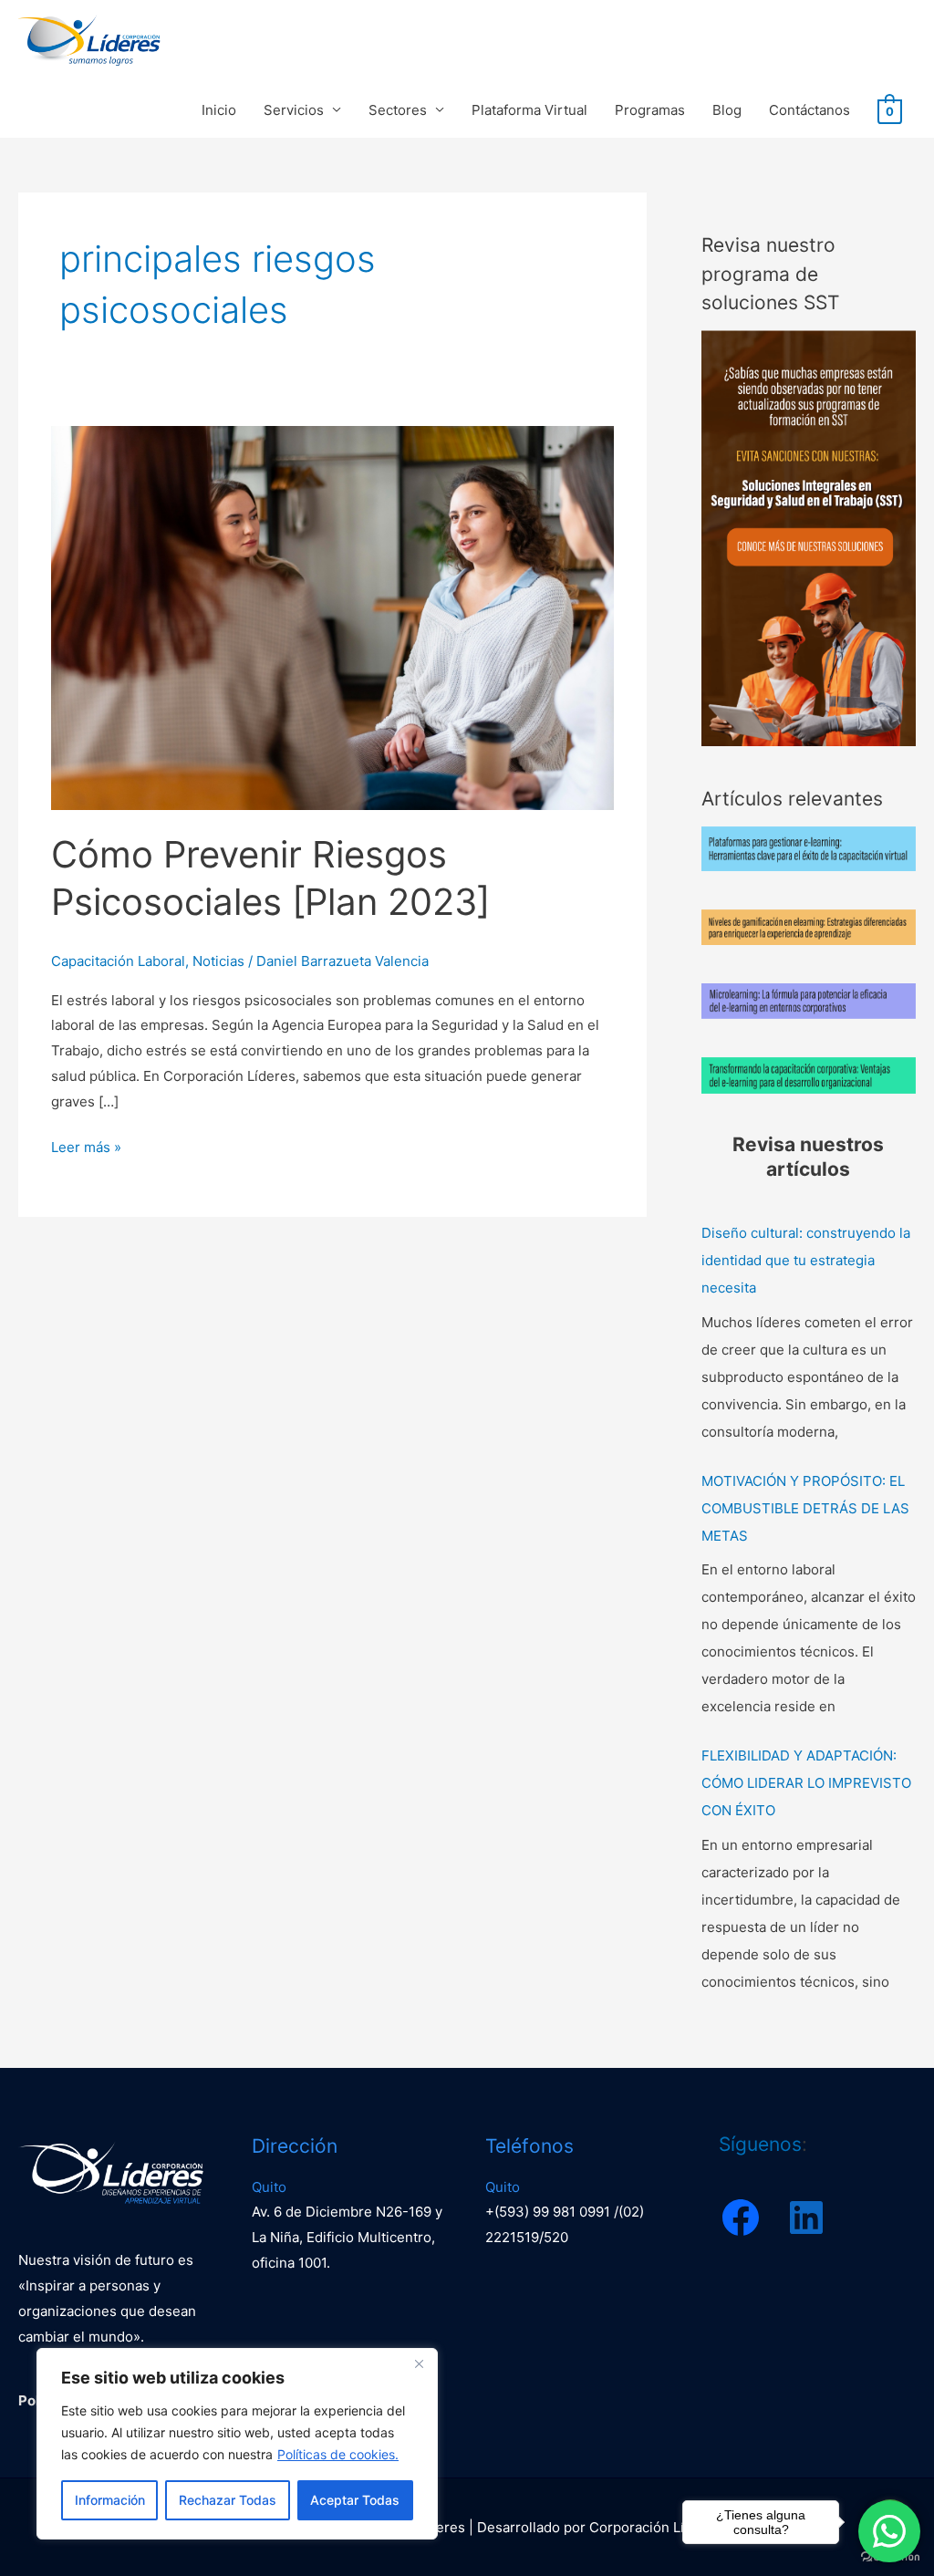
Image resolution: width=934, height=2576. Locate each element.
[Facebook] (741, 2218)
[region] (237, 2444)
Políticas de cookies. (338, 2454)
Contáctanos (809, 110)
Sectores (398, 110)
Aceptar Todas (355, 2500)
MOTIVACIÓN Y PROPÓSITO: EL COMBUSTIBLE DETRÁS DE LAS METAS (805, 1508)
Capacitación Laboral (118, 961)
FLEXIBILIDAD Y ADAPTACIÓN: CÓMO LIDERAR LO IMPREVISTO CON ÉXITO (806, 1783)
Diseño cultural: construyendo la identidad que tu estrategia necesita (806, 1260)
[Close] (419, 2363)
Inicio (219, 110)
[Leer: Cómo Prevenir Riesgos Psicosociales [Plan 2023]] (332, 617)
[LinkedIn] (806, 2218)
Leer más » (86, 1145)
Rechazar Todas (228, 2500)
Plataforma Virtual (529, 110)
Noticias (218, 961)
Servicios (294, 110)
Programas (650, 110)
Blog (727, 110)
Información (110, 2500)
